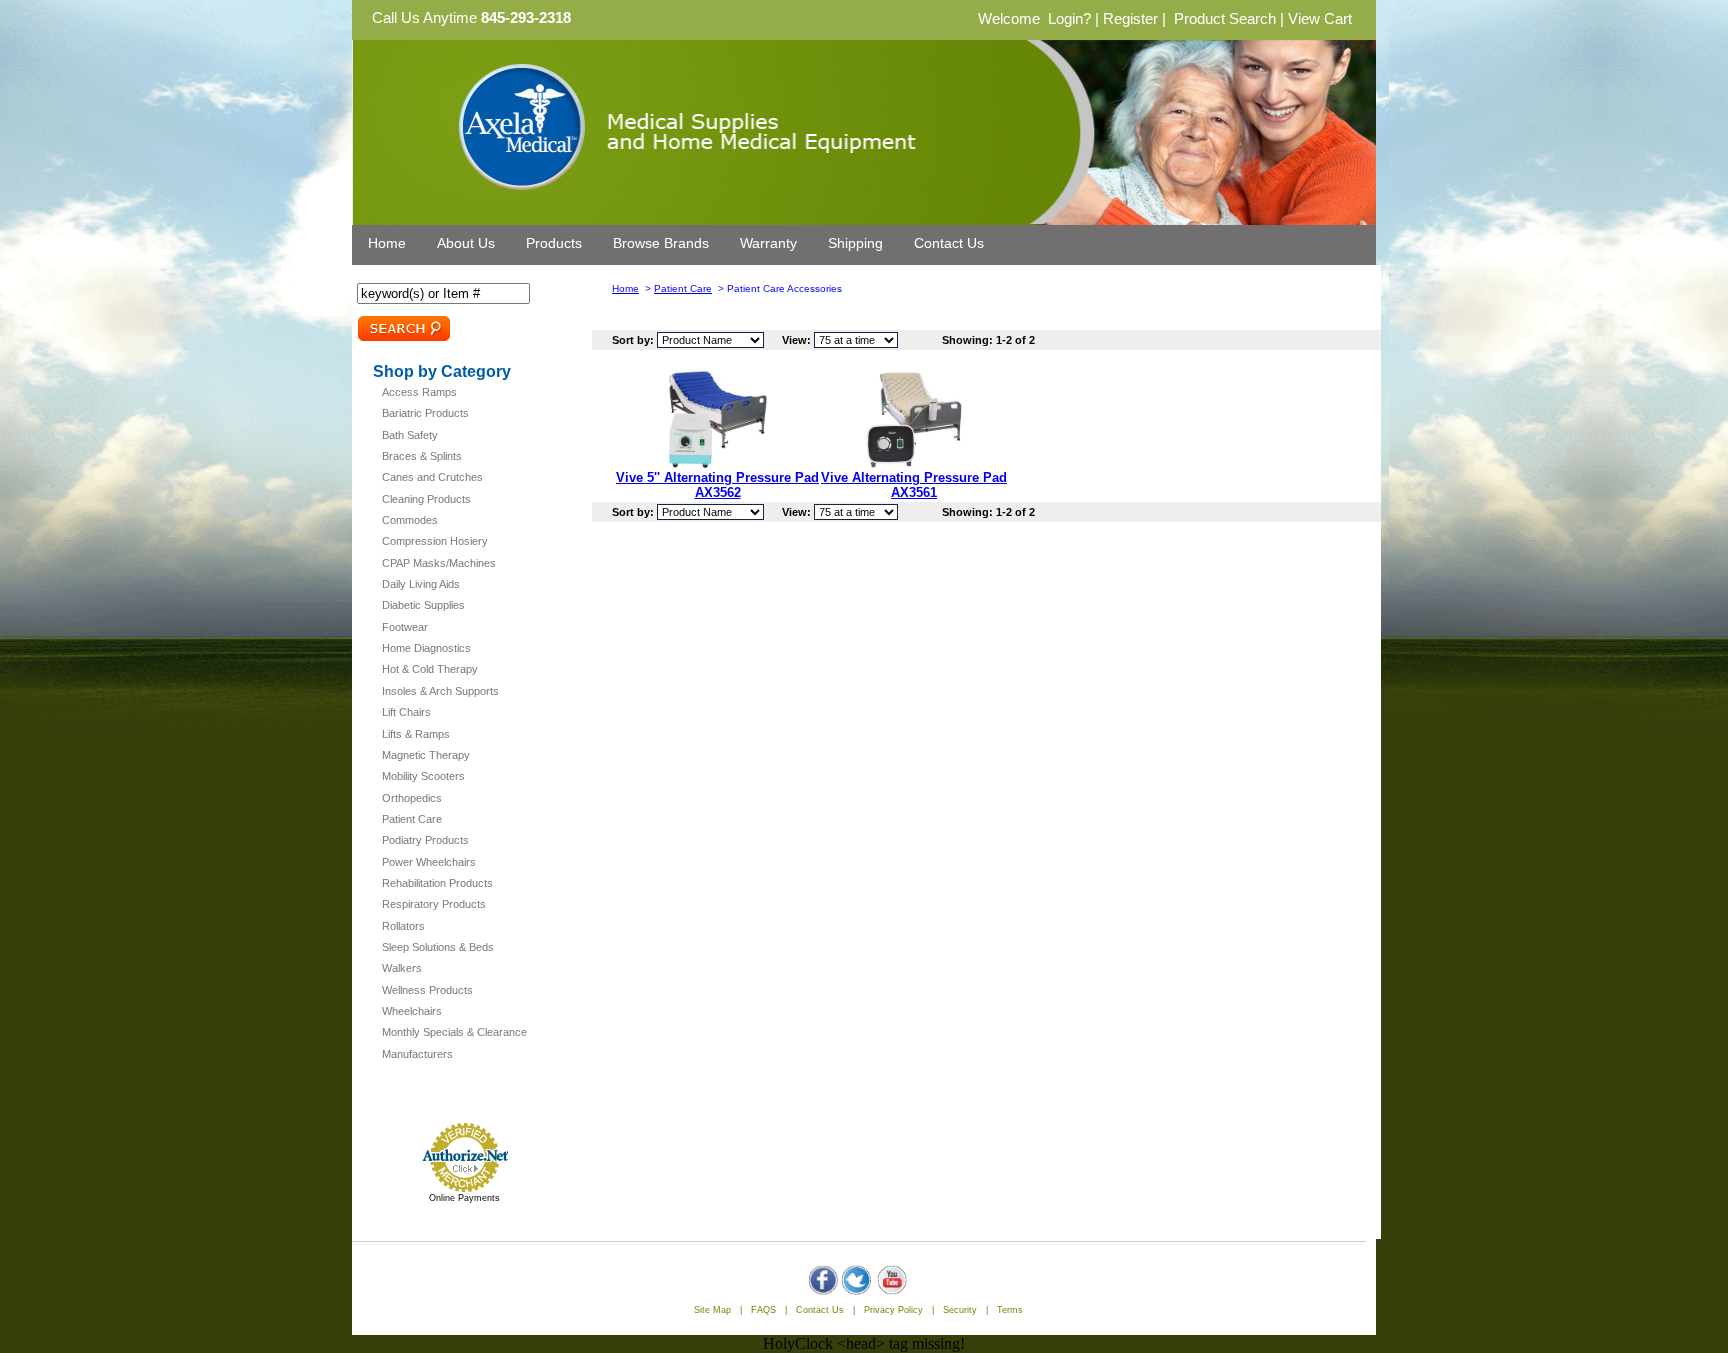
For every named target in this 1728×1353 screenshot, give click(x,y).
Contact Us (949, 243)
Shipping (855, 243)
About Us (466, 243)
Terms (1010, 1310)
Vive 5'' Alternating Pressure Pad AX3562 (717, 485)
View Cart (1320, 19)
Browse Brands (661, 243)
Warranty (768, 243)
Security (960, 1310)
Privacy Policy (893, 1310)
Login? (1069, 19)
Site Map (712, 1310)
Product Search (1225, 19)
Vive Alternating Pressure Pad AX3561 (914, 485)
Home (387, 243)
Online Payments (464, 1198)
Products (554, 243)
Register (1130, 19)
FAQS (763, 1310)
